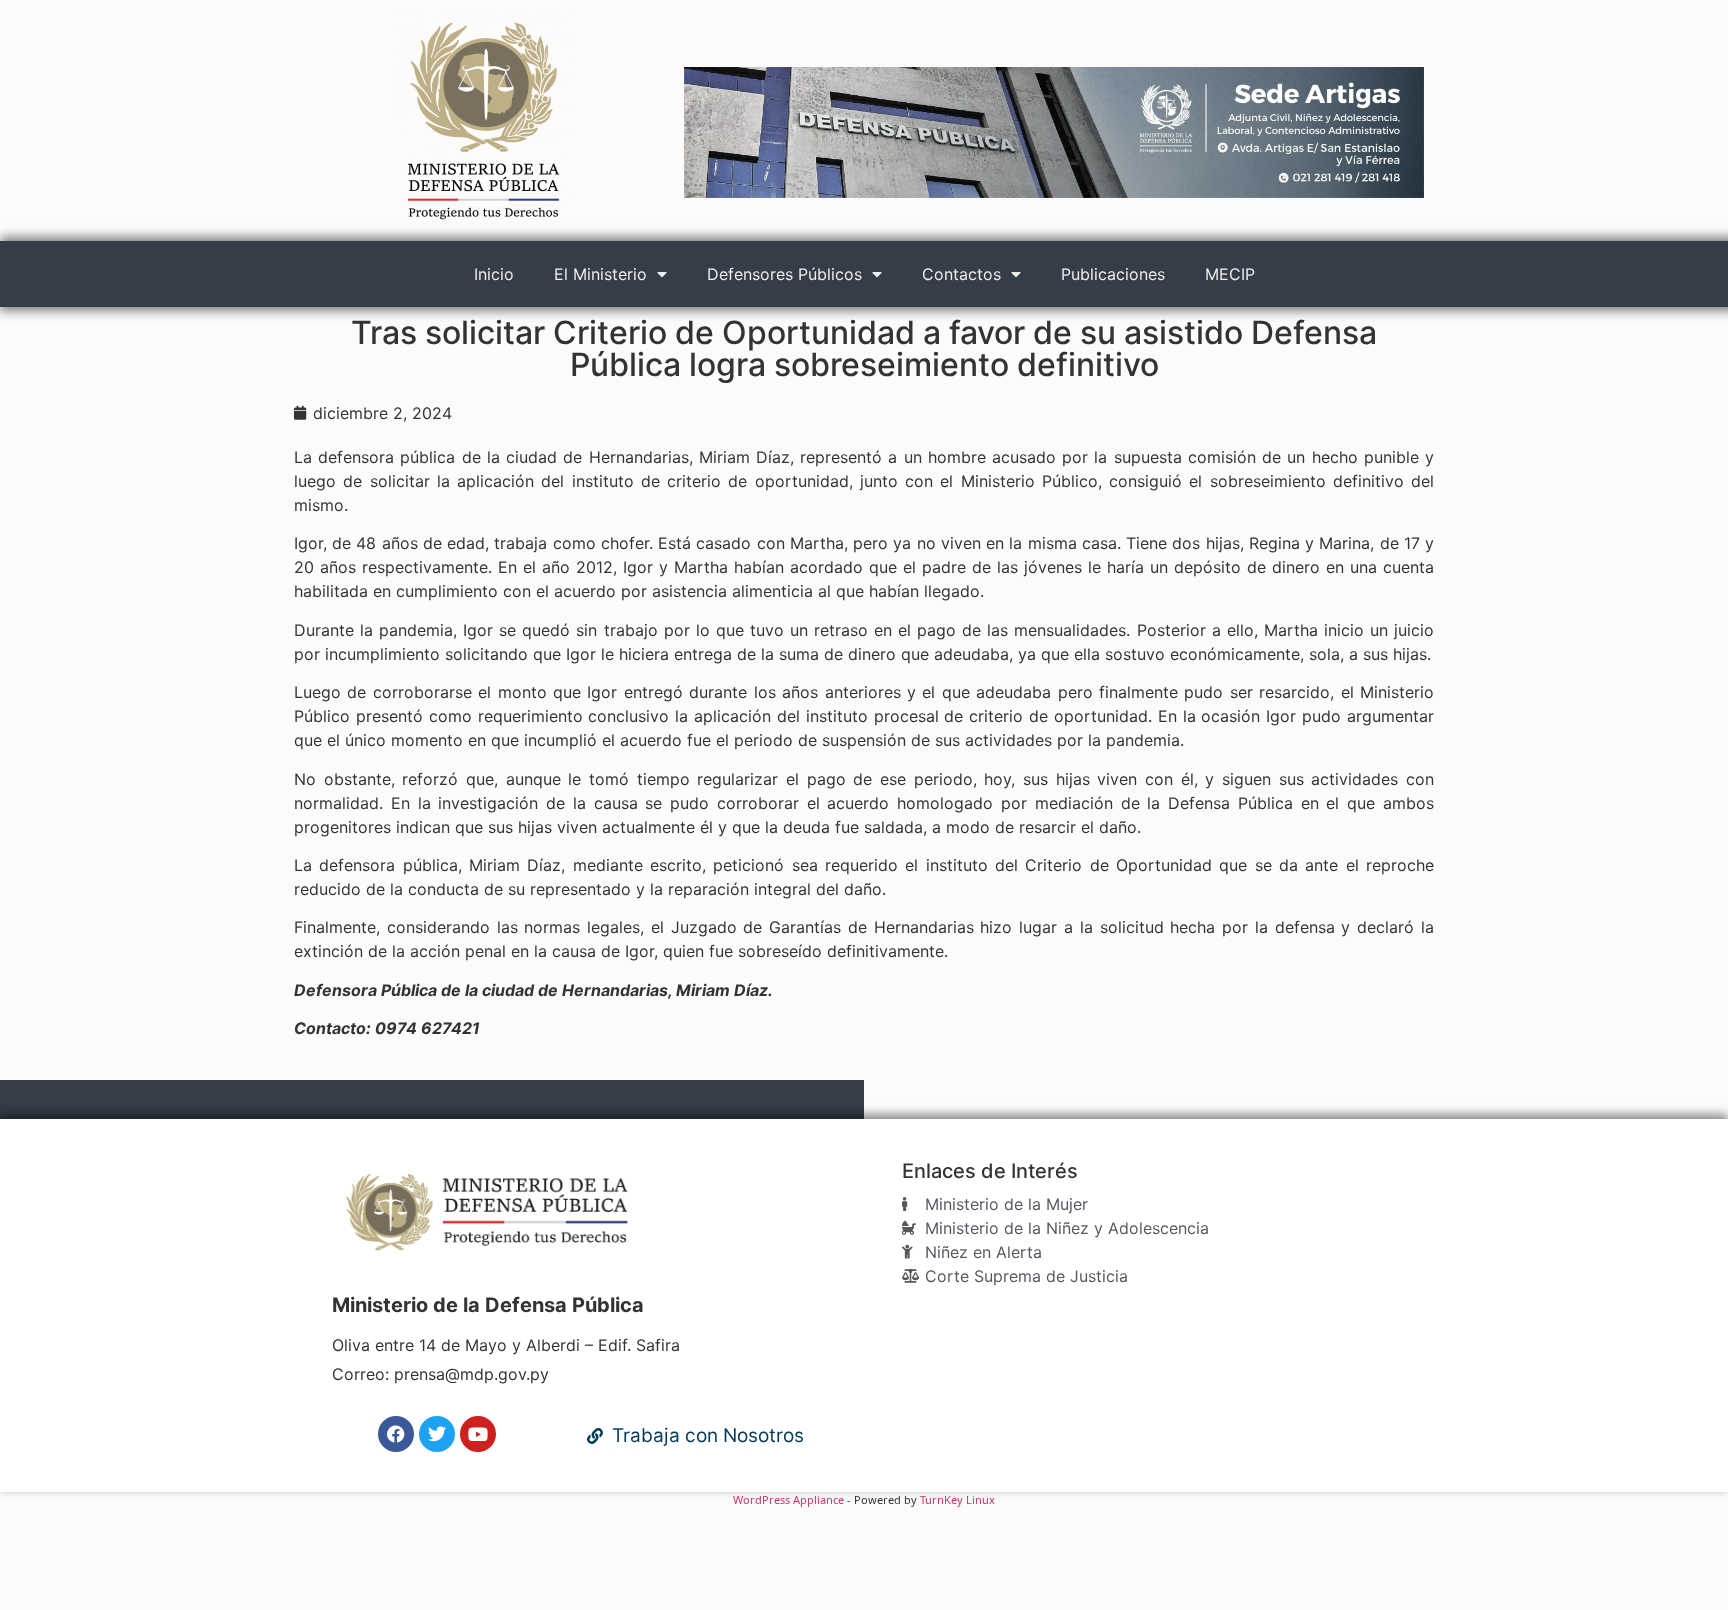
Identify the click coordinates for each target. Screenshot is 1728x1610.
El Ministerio (600, 274)
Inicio (494, 274)
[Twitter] (437, 1434)
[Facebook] (396, 1434)
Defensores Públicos (784, 274)
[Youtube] (478, 1434)
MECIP (1230, 274)
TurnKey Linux (957, 1499)
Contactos (961, 274)
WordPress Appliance (788, 1499)
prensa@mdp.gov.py (471, 1374)
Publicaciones (1113, 274)
